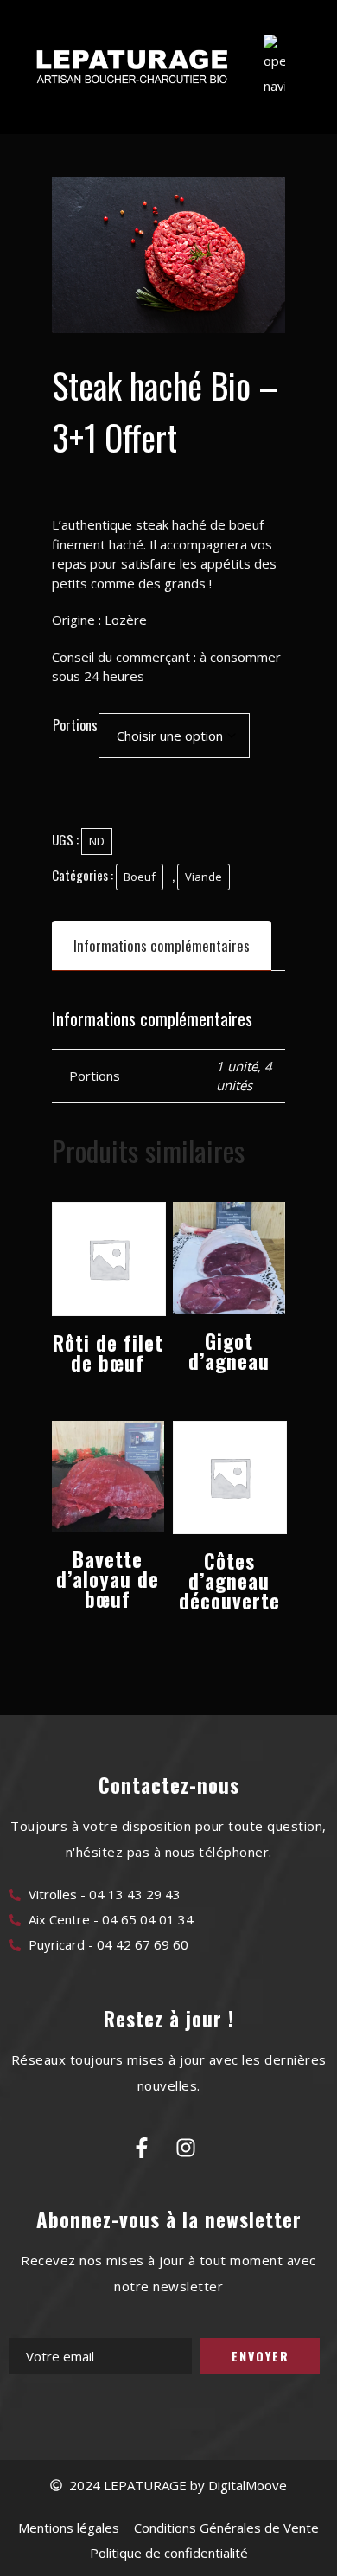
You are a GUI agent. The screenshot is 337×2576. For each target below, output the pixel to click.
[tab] (162, 945)
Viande (203, 877)
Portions (75, 725)
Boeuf (140, 877)
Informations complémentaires (162, 945)
